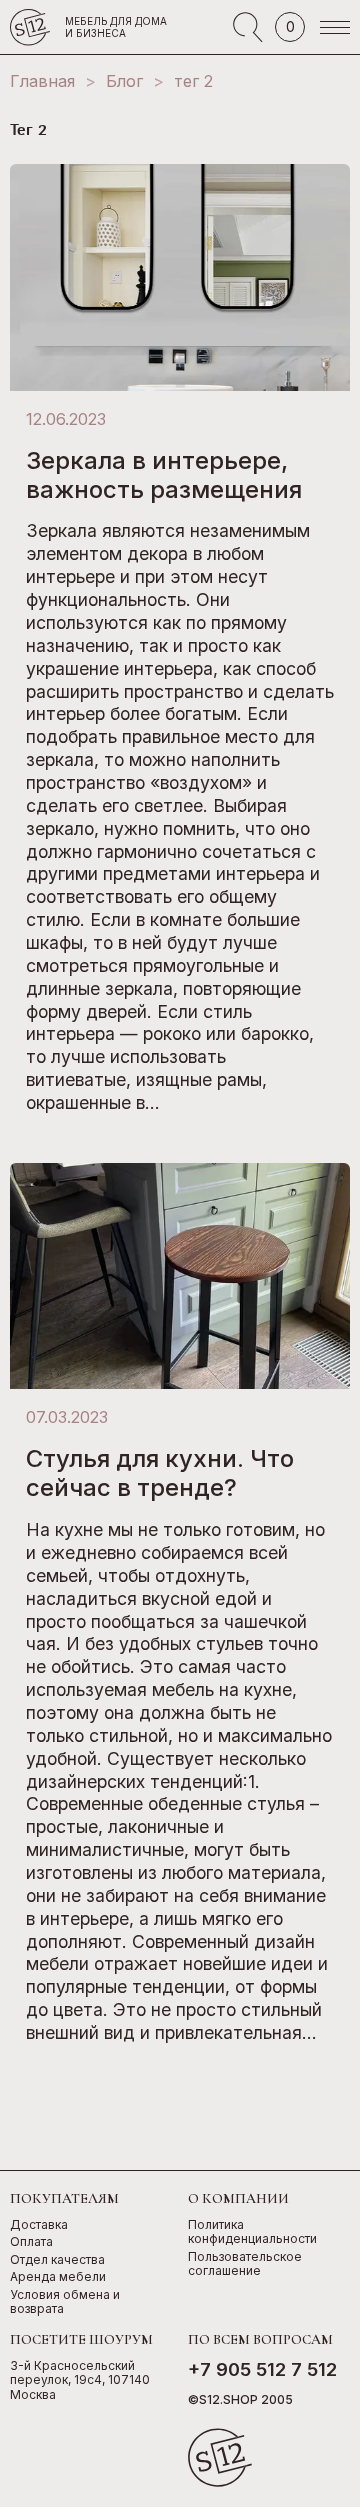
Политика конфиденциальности (252, 2232)
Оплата (31, 2242)
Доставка (39, 2225)
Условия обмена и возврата (65, 2302)
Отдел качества (57, 2260)
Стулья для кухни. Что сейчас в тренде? (160, 1473)
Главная (42, 81)
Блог (124, 81)
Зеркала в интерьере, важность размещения (164, 475)
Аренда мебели (58, 2277)
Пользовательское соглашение (245, 2264)
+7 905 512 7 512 (262, 2369)
